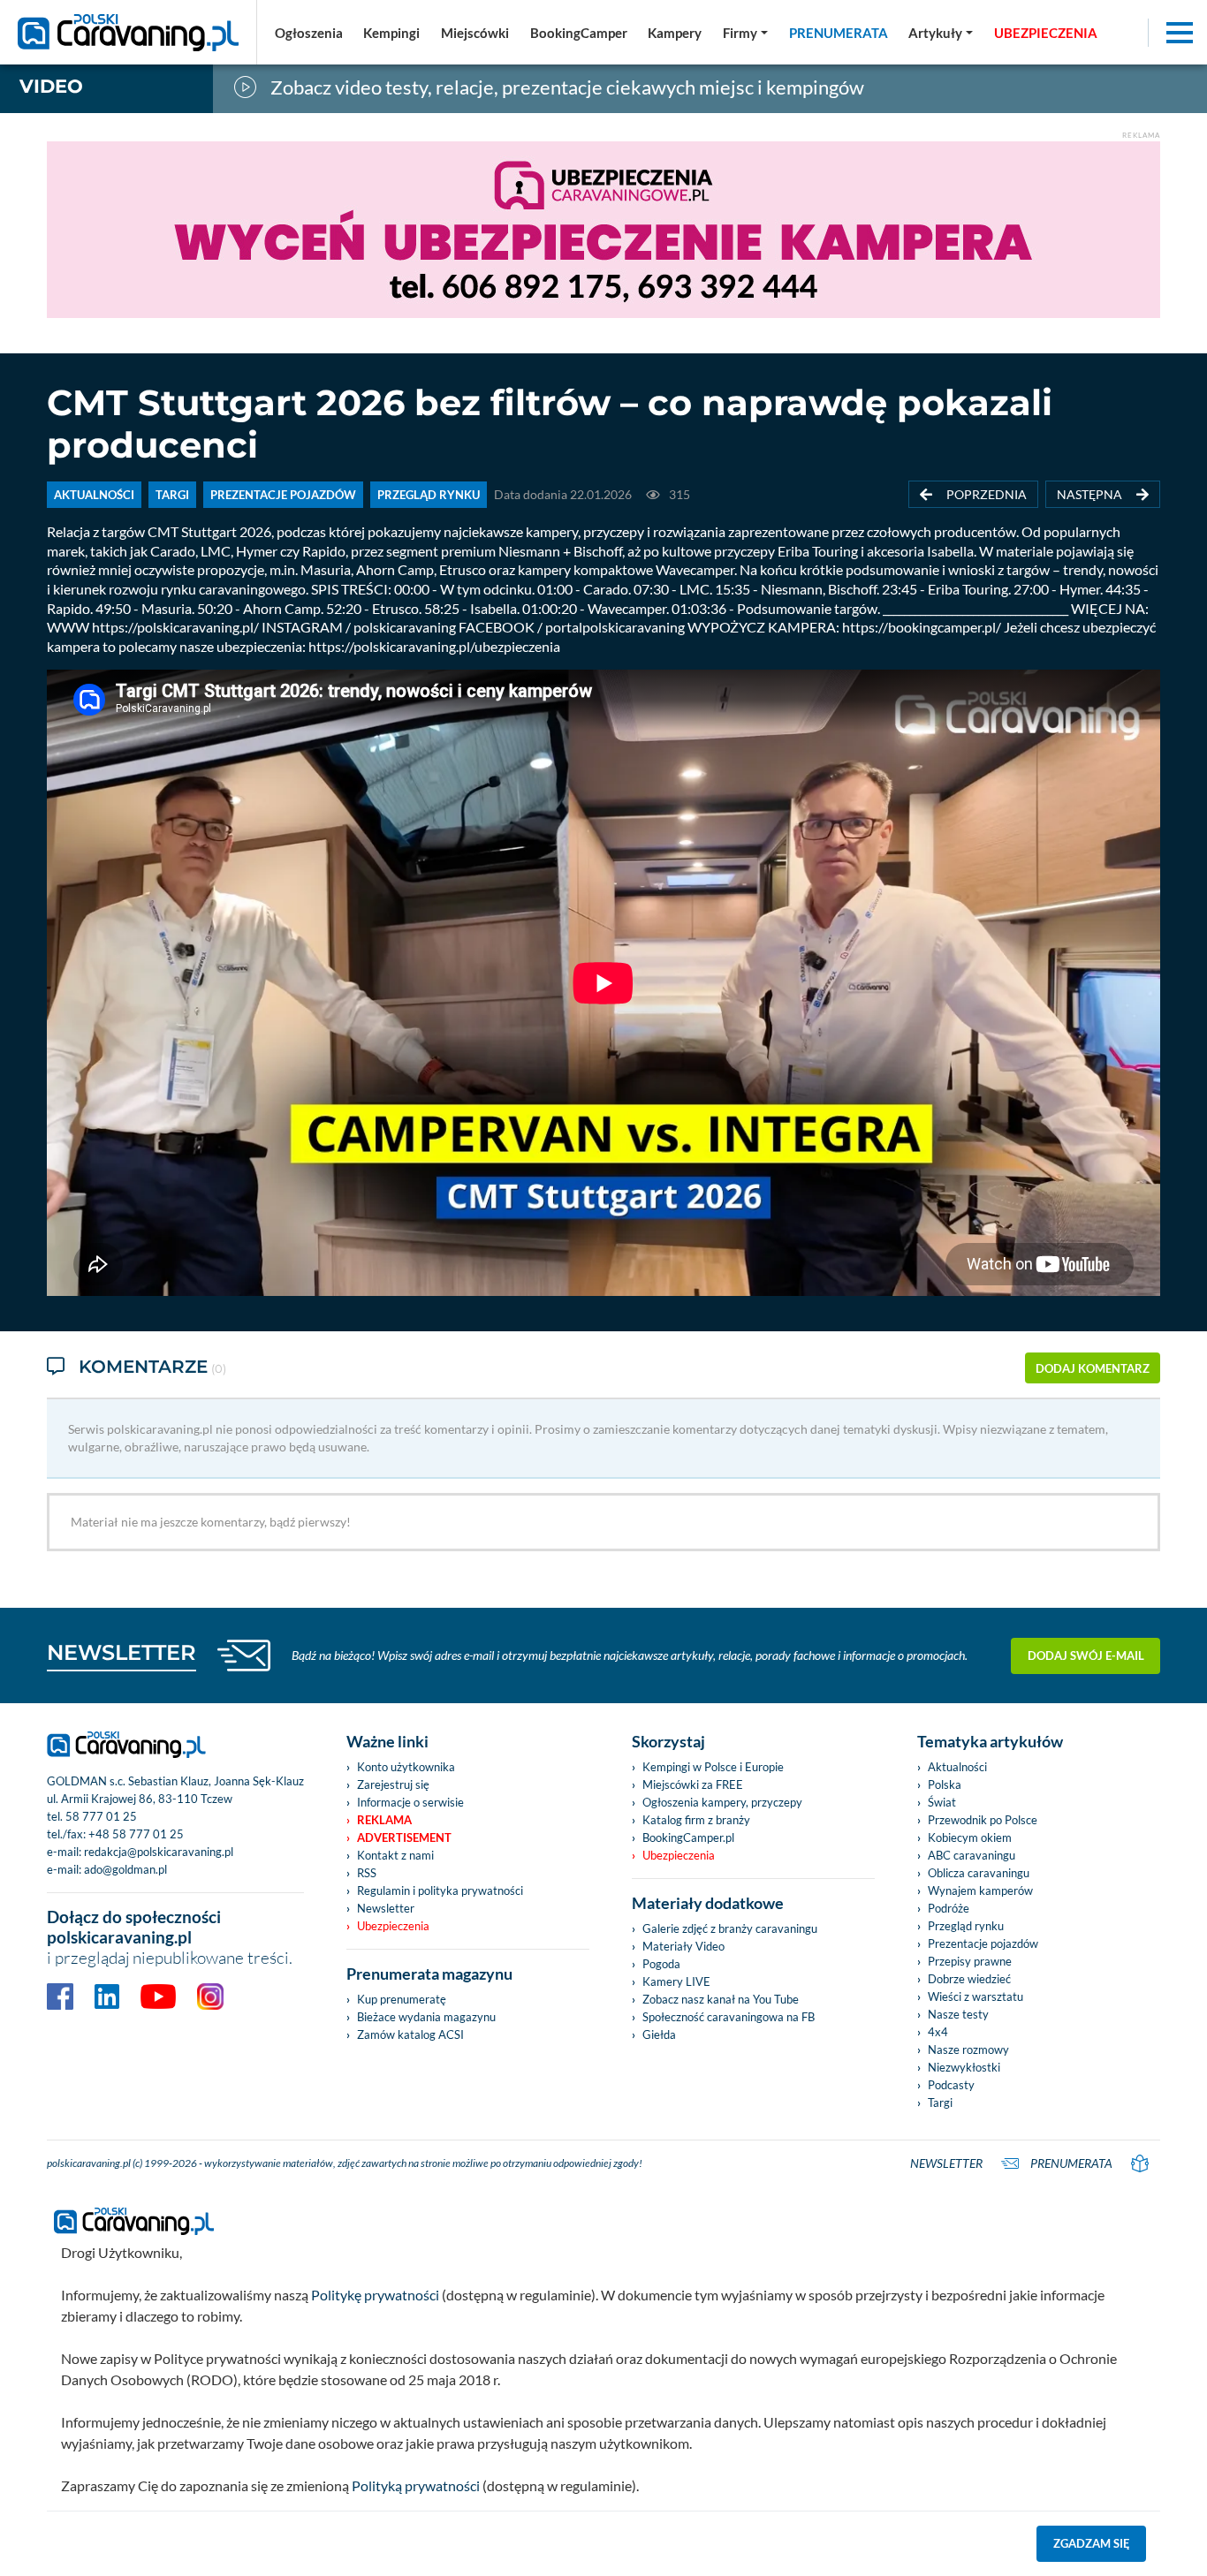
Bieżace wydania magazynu (426, 2017)
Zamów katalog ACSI (410, 2034)
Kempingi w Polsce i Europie (713, 1767)
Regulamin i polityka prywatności (440, 1890)
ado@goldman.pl (125, 1869)
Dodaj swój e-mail (1086, 1655)
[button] (941, 33)
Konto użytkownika (406, 1767)
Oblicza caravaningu (979, 1873)
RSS (367, 1873)
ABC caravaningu (972, 1855)
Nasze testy (958, 2014)
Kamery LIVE (676, 1981)
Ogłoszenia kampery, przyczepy (722, 1802)
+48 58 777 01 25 (136, 1834)
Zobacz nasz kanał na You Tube (721, 1999)
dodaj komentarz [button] (1093, 1368)
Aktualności (957, 1767)
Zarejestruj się (393, 1784)
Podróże (949, 1908)
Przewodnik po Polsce (983, 1820)
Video (51, 86)
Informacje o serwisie (410, 1802)
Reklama (384, 1820)
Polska (945, 1784)
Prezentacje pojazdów (983, 1943)
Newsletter (386, 1908)
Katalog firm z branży (696, 1820)
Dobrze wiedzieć (969, 1979)
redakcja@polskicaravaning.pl (159, 1852)
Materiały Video (683, 1946)
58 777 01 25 (101, 1816)
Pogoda (661, 1964)
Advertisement (404, 1837)
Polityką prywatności (416, 2485)
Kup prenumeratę (402, 1999)
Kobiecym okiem (970, 1837)
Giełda (659, 2034)
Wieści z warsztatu (975, 1996)
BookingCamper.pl (688, 1837)
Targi (940, 2102)
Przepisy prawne (970, 1961)
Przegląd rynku (966, 1926)
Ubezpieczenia (393, 1926)
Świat (942, 1802)
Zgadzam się (1092, 2543)
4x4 (938, 2032)
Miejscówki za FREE (693, 1784)
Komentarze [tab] (152, 1367)
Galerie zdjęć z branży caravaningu (730, 1928)
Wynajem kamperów (980, 1890)
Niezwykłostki (964, 2067)
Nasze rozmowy (968, 2049)
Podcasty (951, 2085)
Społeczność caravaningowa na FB (729, 2017)
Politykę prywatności (375, 2295)
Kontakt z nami (395, 1855)
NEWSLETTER (121, 1652)
